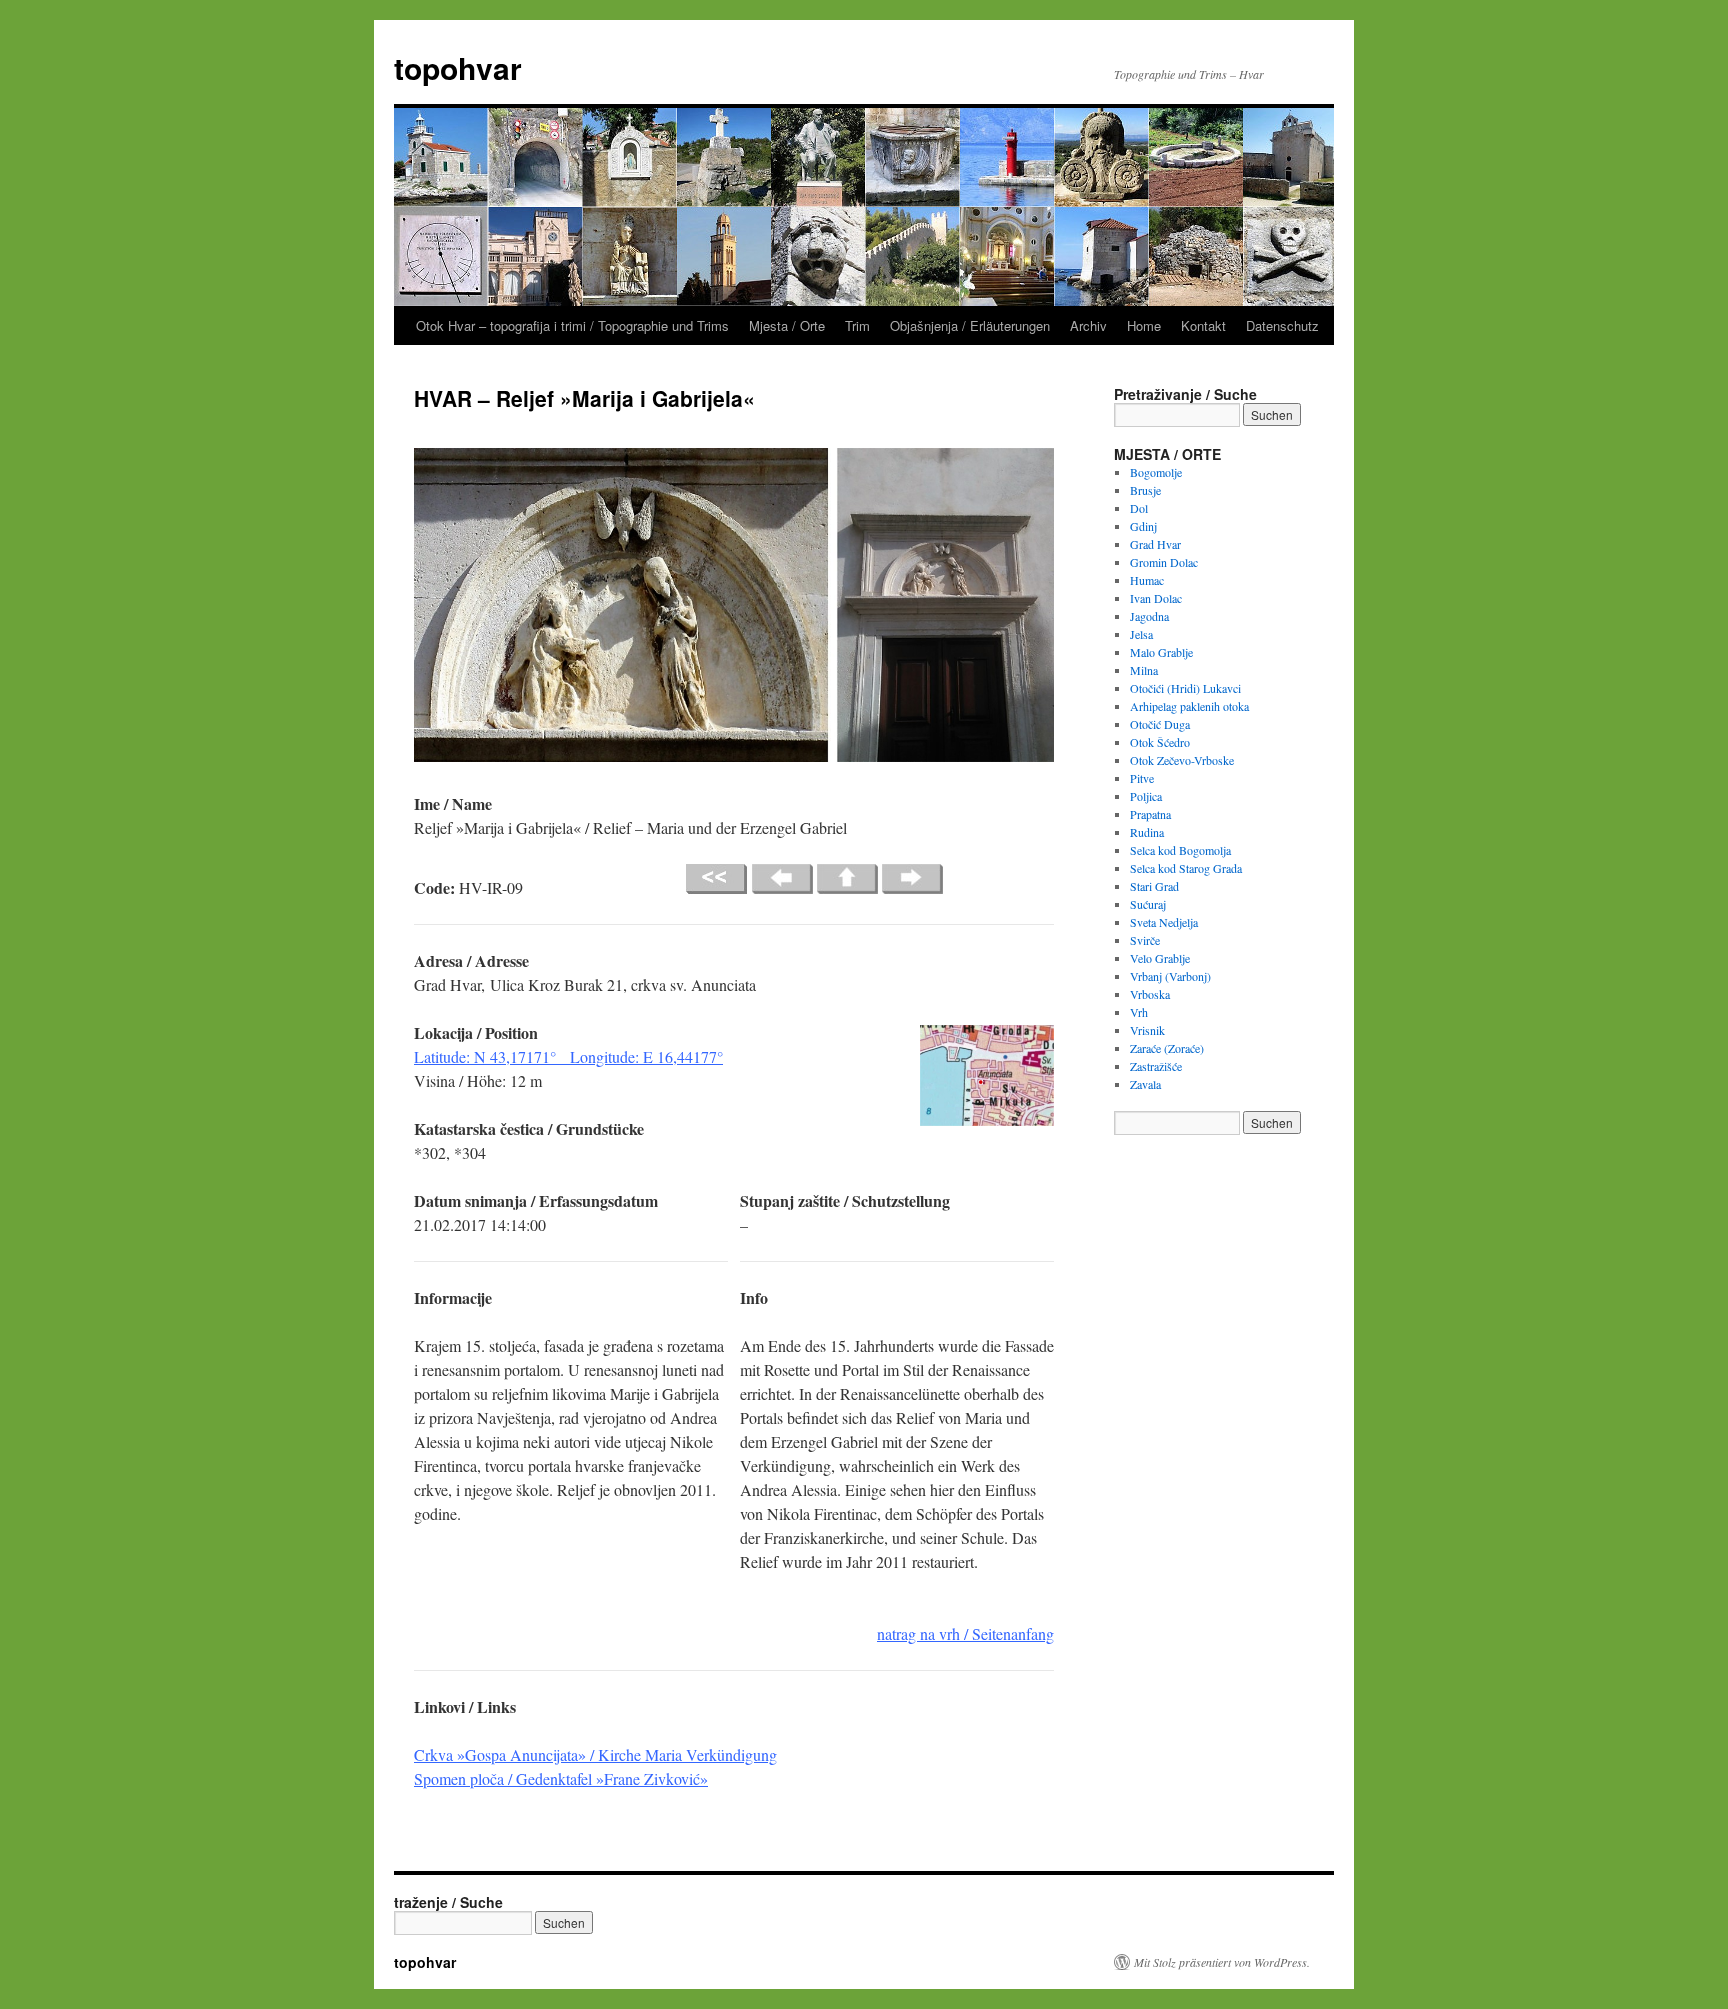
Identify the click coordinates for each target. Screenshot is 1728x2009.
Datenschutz (1282, 325)
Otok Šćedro (1160, 742)
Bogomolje (1156, 472)
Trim (857, 325)
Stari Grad (1154, 886)
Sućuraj (1148, 904)
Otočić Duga (1160, 724)
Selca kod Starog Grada (1186, 868)
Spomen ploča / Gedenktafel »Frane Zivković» (561, 1778)
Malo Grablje (1161, 652)
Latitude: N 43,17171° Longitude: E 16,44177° (568, 1056)
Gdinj (1143, 526)
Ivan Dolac (1156, 598)
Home (1144, 325)
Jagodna (1149, 616)
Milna (1144, 670)
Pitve (1142, 778)
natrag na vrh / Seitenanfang (965, 1633)
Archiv (1088, 325)
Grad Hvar (1155, 544)
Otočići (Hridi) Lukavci (1185, 688)
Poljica (1146, 796)
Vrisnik (1147, 1030)
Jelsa (1141, 634)
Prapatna (1150, 814)
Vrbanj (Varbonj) (1170, 976)
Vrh (1139, 1012)
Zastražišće (1156, 1066)
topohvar (458, 67)
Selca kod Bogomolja (1180, 850)
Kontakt (1203, 325)
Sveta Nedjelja (1164, 922)
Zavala (1145, 1084)
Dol (1139, 508)
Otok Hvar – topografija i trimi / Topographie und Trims (572, 325)
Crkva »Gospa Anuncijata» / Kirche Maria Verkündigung (595, 1754)
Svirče (1145, 940)
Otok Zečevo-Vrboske (1182, 760)
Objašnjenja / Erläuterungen (970, 325)
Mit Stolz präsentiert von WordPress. (1222, 1962)
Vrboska (1150, 994)
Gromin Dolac (1164, 562)
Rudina (1147, 832)
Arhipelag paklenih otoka (1189, 706)
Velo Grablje (1160, 958)
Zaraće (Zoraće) (1167, 1048)
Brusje (1145, 490)
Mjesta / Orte (787, 325)
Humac (1147, 580)
